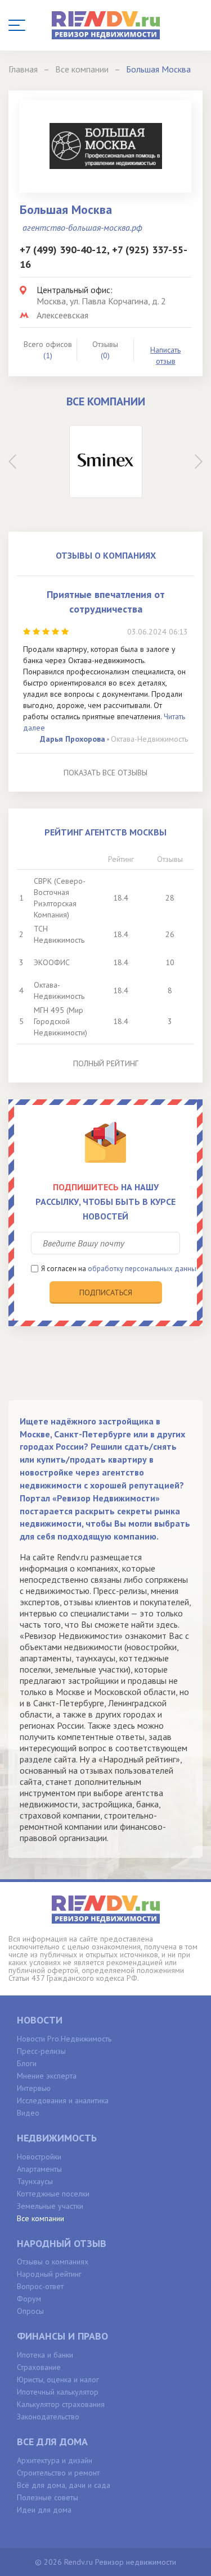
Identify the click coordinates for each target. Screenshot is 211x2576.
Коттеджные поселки (53, 2194)
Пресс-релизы (41, 2051)
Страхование (39, 2367)
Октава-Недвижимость (149, 739)
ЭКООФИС (52, 962)
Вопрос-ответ (40, 2286)
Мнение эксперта (47, 2076)
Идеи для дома (44, 2510)
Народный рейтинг (49, 2274)
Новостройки (39, 2157)
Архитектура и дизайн (55, 2460)
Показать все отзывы (105, 773)
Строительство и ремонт (58, 2473)
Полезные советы (48, 2497)
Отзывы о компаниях (53, 2262)
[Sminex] (106, 462)
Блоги (27, 2063)
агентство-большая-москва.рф (82, 227)
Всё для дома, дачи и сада (64, 2485)
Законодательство (48, 2417)
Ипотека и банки (45, 2355)
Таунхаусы (35, 2181)
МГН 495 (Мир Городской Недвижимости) (60, 1021)
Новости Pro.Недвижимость (64, 2039)
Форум (29, 2299)
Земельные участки (50, 2206)
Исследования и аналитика (63, 2100)
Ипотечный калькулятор (58, 2392)
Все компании (41, 2218)
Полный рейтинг (106, 1063)
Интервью (34, 2088)
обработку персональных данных (144, 1269)
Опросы (30, 2311)
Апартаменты (39, 2169)
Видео (28, 2113)
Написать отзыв (165, 355)
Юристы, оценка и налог (58, 2379)
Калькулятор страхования (61, 2404)
